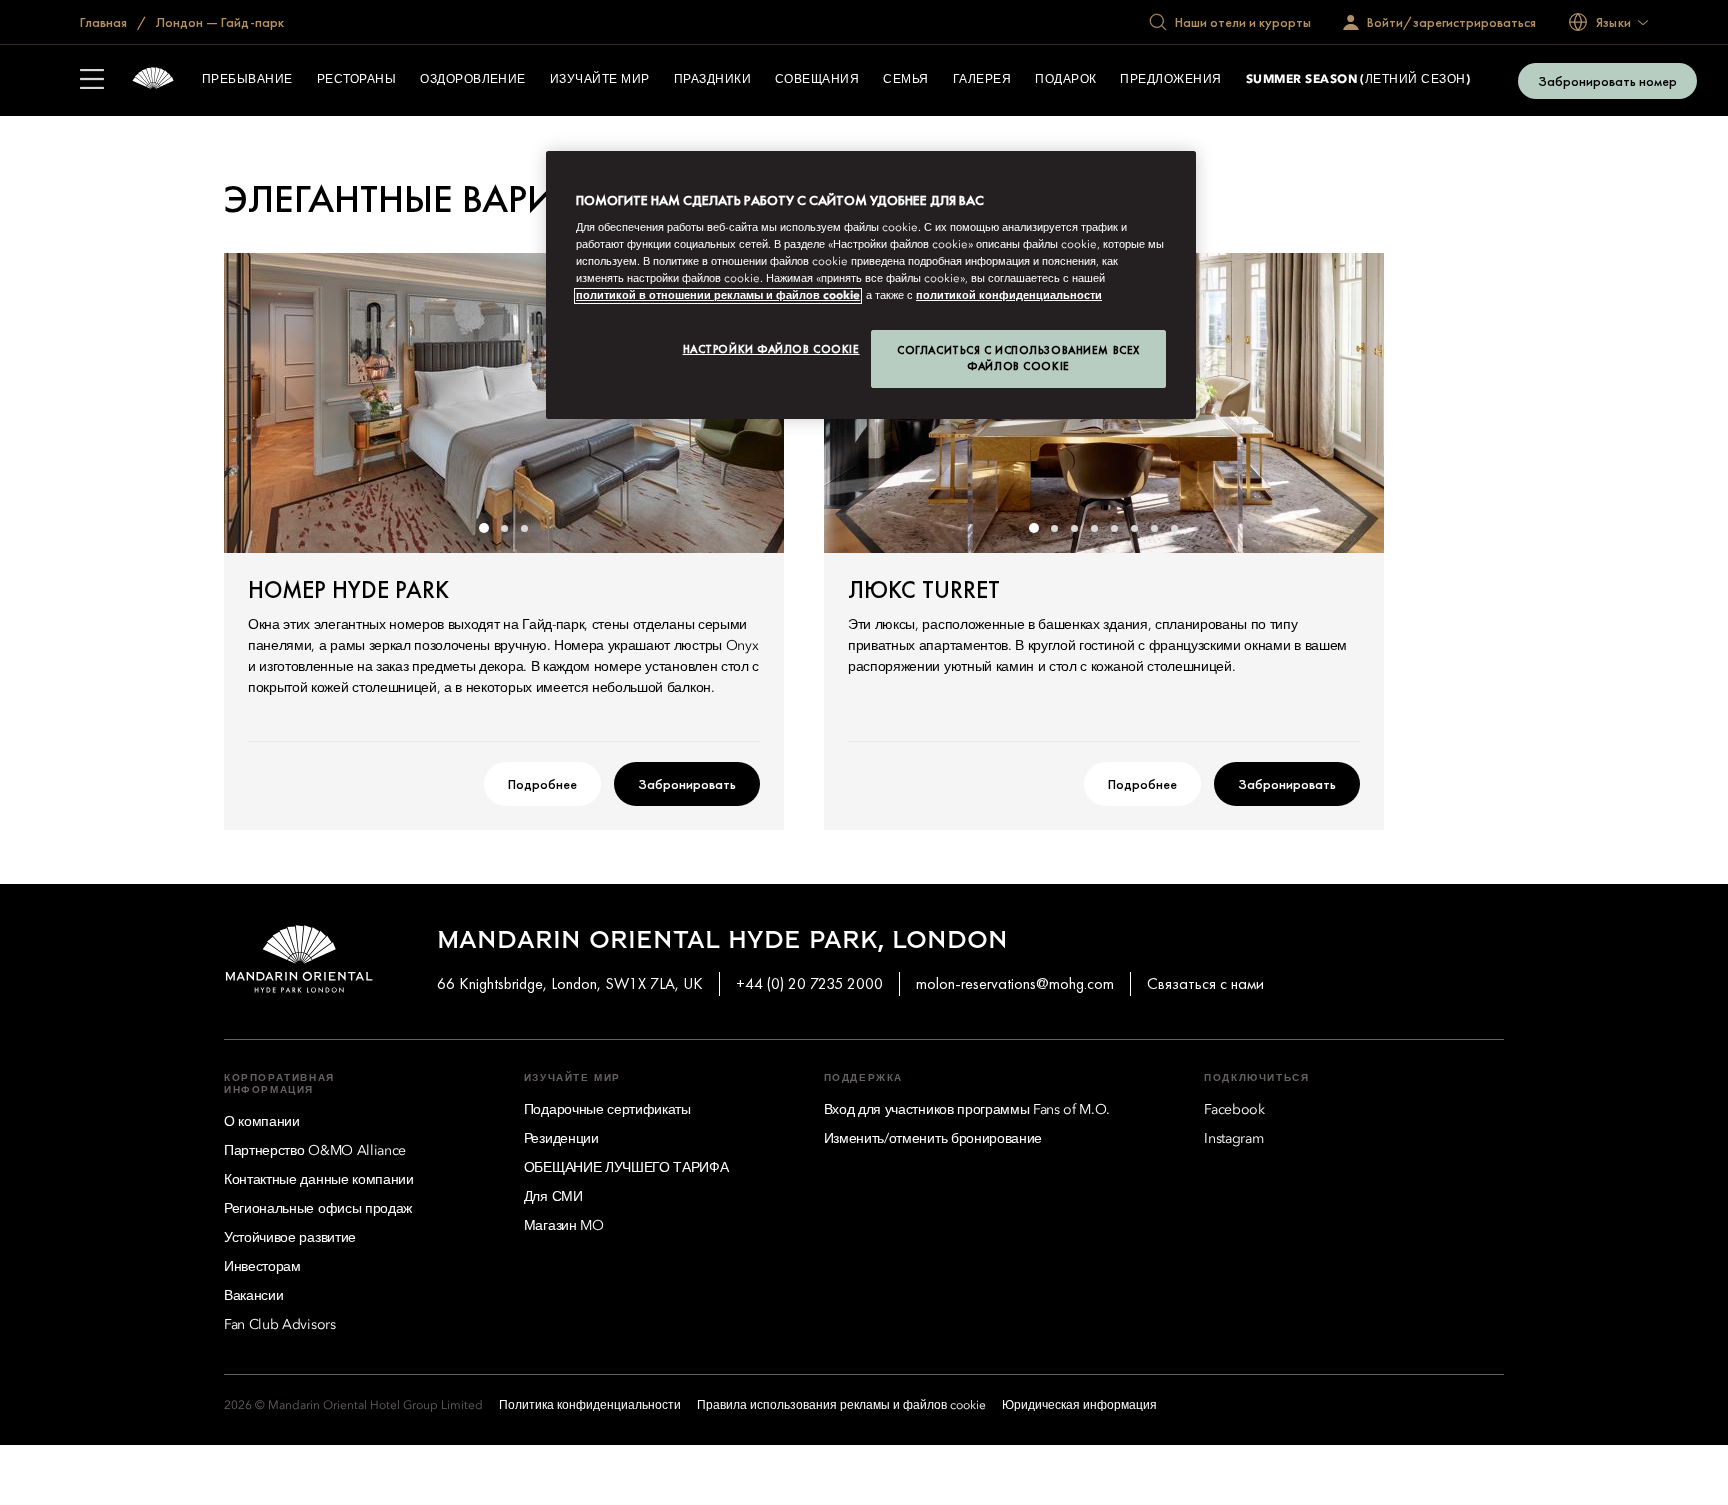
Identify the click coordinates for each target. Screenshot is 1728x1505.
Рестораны (356, 80)
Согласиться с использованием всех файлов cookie (1018, 358)
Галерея (982, 80)
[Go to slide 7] (1154, 528)
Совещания (817, 80)
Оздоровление (473, 80)
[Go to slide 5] (1114, 528)
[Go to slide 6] (1134, 528)
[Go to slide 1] (484, 528)
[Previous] (264, 403)
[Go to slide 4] (1094, 528)
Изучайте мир (600, 80)
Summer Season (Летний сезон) (1358, 80)
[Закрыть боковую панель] (92, 81)
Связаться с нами (1205, 983)
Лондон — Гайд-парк (218, 22)
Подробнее (542, 784)
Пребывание (247, 80)
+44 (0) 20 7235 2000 (809, 983)
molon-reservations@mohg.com (1015, 983)
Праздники (712, 80)
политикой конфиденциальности (1009, 296)
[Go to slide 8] (1174, 528)
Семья (905, 80)
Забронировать (687, 784)
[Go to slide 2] (504, 528)
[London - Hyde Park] (153, 80)
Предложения (1170, 80)
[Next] (1344, 403)
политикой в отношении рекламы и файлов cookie (718, 296)
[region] (871, 285)
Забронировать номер (1607, 81)
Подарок (1065, 80)
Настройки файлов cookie (771, 349)
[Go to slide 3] (524, 528)
